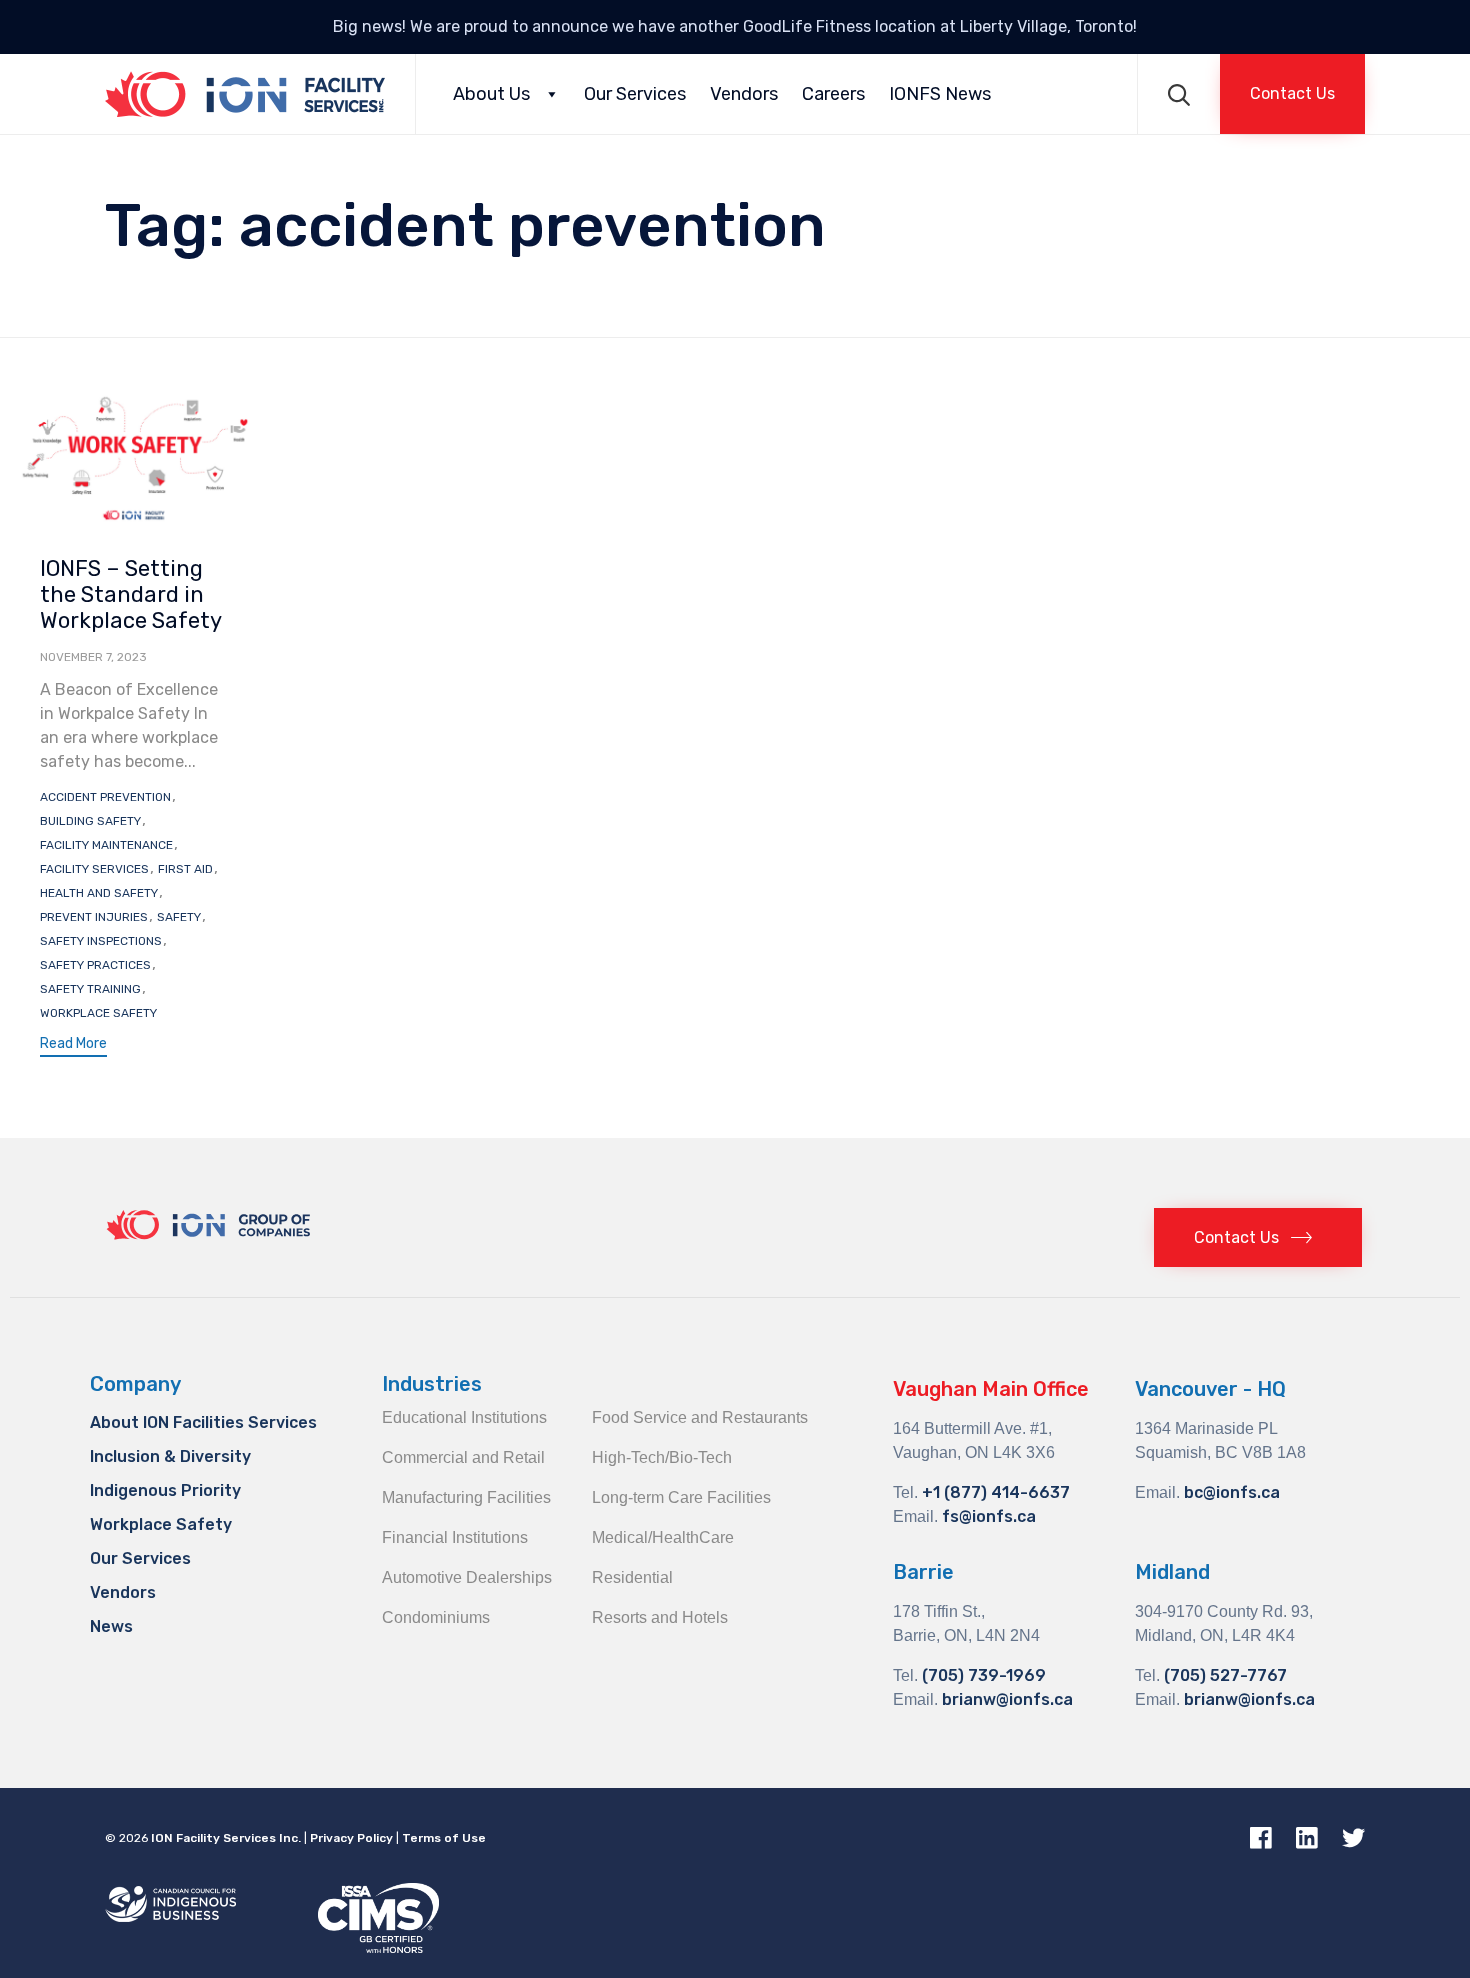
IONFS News (940, 94)
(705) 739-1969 (984, 1675)
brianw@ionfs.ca (1007, 1699)
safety (179, 917)
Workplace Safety (161, 1524)
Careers (833, 94)
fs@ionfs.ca (989, 1516)
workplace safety (98, 1013)
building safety (90, 821)
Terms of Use (444, 1838)
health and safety (99, 893)
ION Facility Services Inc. (226, 1838)
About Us (491, 94)
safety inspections (101, 941)
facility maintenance (106, 845)
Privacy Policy (351, 1838)
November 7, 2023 (93, 657)
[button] (1292, 94)
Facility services (94, 869)
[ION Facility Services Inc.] (245, 94)
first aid (185, 869)
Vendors (744, 94)
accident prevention (105, 797)
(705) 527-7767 (1225, 1675)
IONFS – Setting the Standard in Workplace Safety (131, 594)
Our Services (635, 94)
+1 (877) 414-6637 (996, 1492)
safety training (90, 989)
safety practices (95, 965)
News (111, 1626)
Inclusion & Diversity (170, 1456)
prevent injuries (94, 917)
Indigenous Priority (165, 1490)
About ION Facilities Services (203, 1422)
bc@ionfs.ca (1232, 1492)
